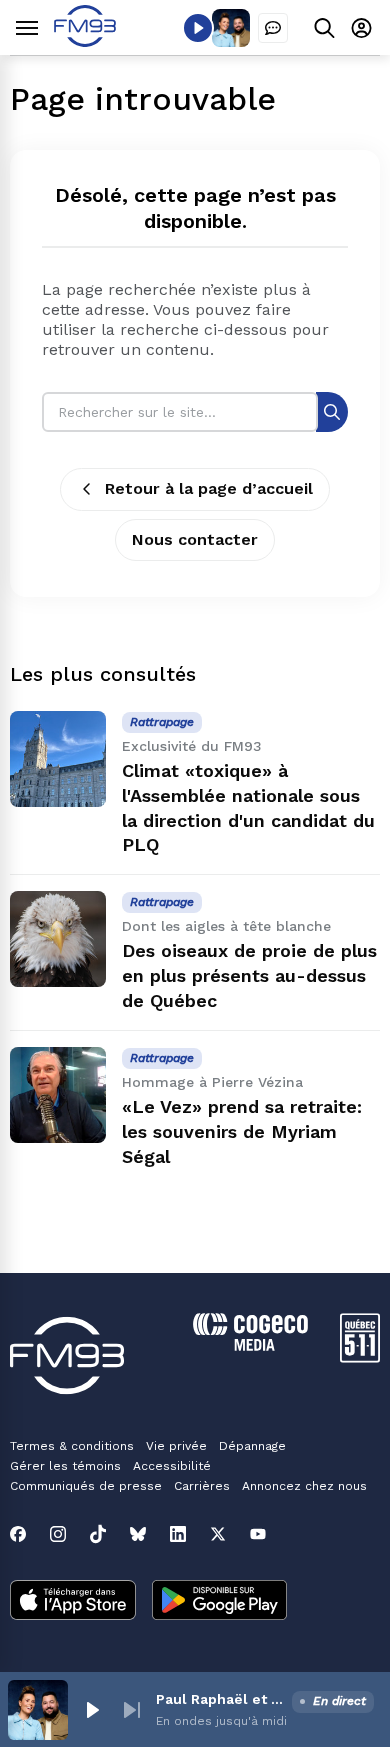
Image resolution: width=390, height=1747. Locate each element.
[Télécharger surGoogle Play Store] (219, 1602)
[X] (218, 1534)
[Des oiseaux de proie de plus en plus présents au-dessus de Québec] (58, 939)
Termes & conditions (72, 1446)
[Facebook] (18, 1534)
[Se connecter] (361, 27)
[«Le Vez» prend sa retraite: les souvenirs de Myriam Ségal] (58, 1095)
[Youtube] (258, 1534)
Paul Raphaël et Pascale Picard (220, 1699)
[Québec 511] (360, 1357)
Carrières (202, 1486)
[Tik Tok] (98, 1534)
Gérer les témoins (65, 1466)
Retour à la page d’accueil (209, 488)
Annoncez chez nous (304, 1486)
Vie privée (176, 1446)
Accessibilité (172, 1466)
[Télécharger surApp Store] (73, 1602)
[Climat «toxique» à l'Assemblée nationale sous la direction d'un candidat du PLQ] (58, 759)
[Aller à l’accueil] (85, 41)
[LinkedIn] (178, 1534)
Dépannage (252, 1446)
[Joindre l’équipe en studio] (273, 28)
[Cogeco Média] (250, 1345)
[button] (92, 1710)
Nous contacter (195, 539)
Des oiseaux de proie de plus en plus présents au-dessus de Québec (249, 975)
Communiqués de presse (86, 1486)
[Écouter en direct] (198, 28)
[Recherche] (332, 411)
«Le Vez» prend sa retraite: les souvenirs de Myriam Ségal (242, 1131)
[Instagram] (58, 1534)
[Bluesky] (138, 1534)
